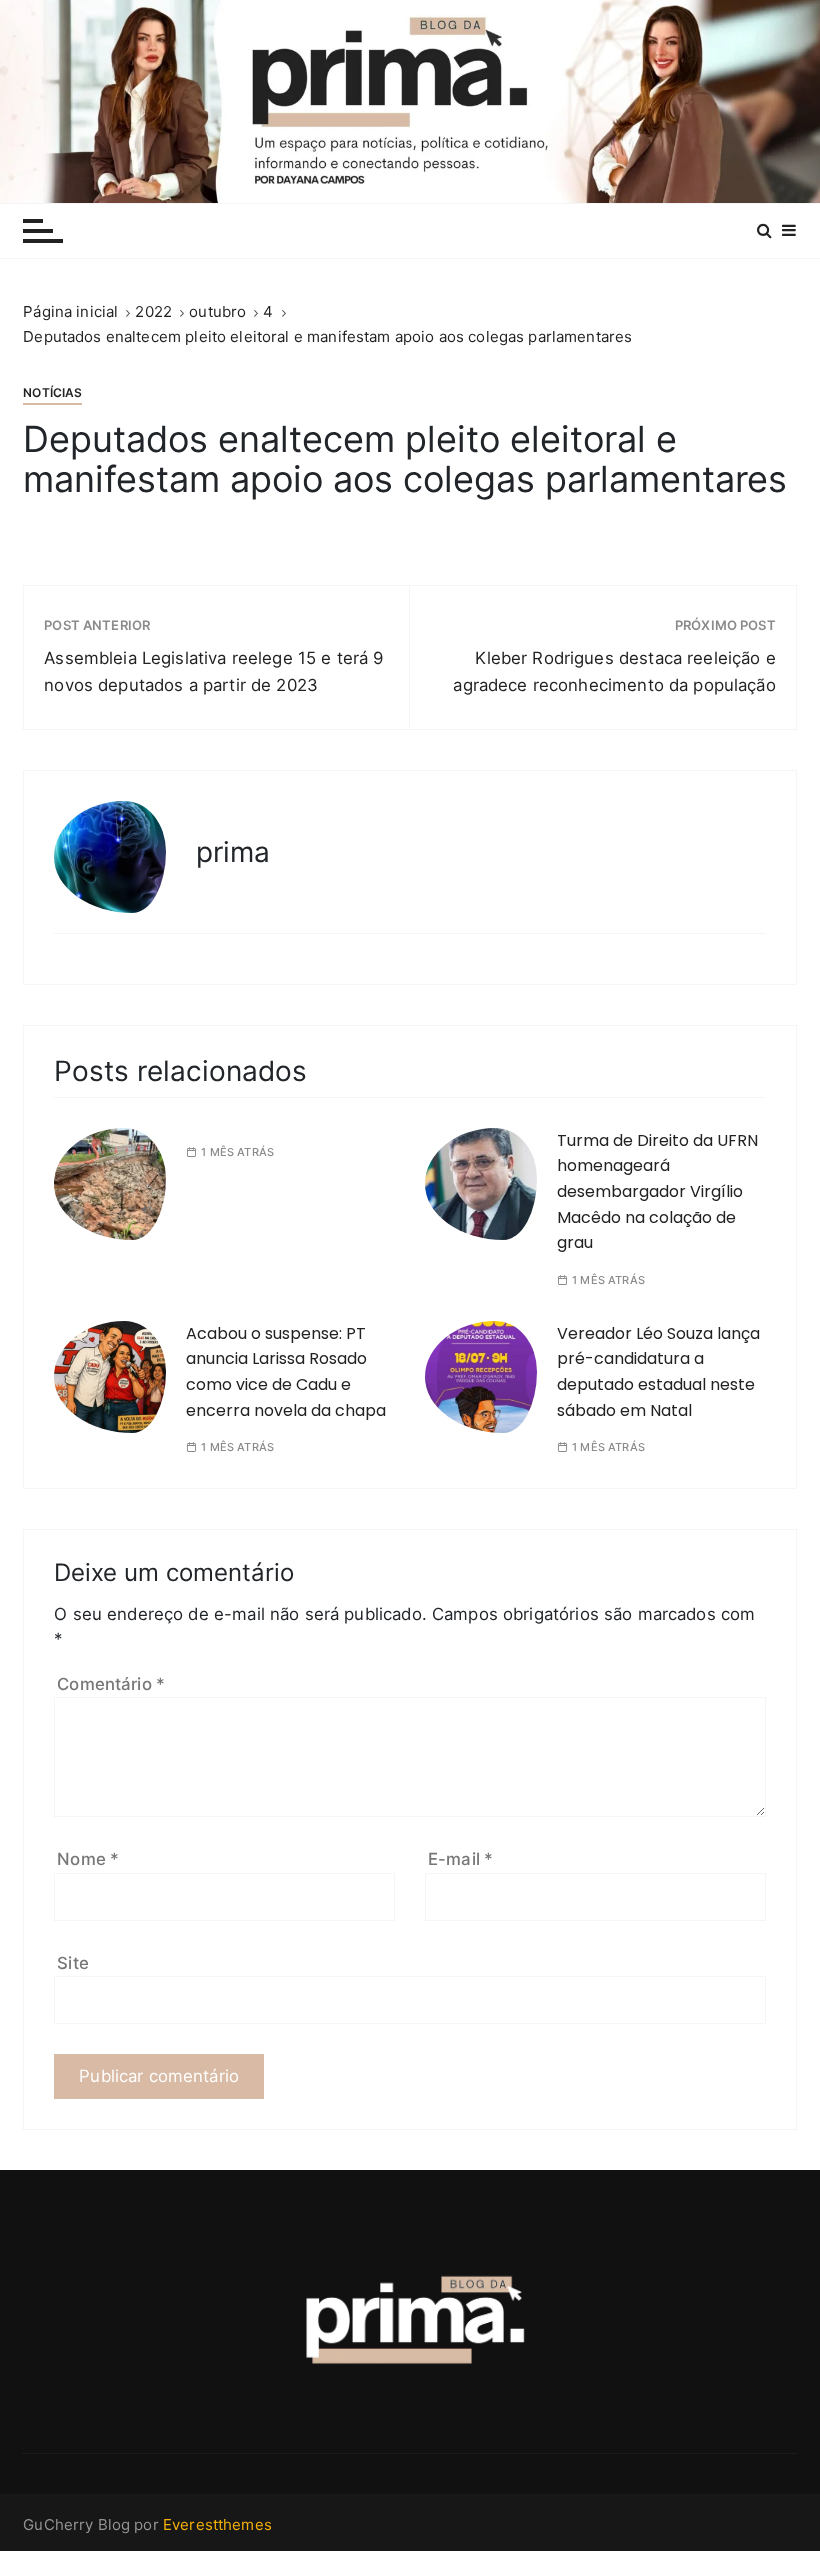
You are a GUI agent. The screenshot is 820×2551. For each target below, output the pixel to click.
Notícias (52, 392)
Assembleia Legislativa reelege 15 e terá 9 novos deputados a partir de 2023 (213, 671)
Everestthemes (217, 2524)
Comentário (111, 1684)
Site (73, 1963)
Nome (88, 1859)
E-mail (460, 1859)
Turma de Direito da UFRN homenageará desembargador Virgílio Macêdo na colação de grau (657, 1191)
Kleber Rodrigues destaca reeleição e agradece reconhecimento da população (614, 671)
